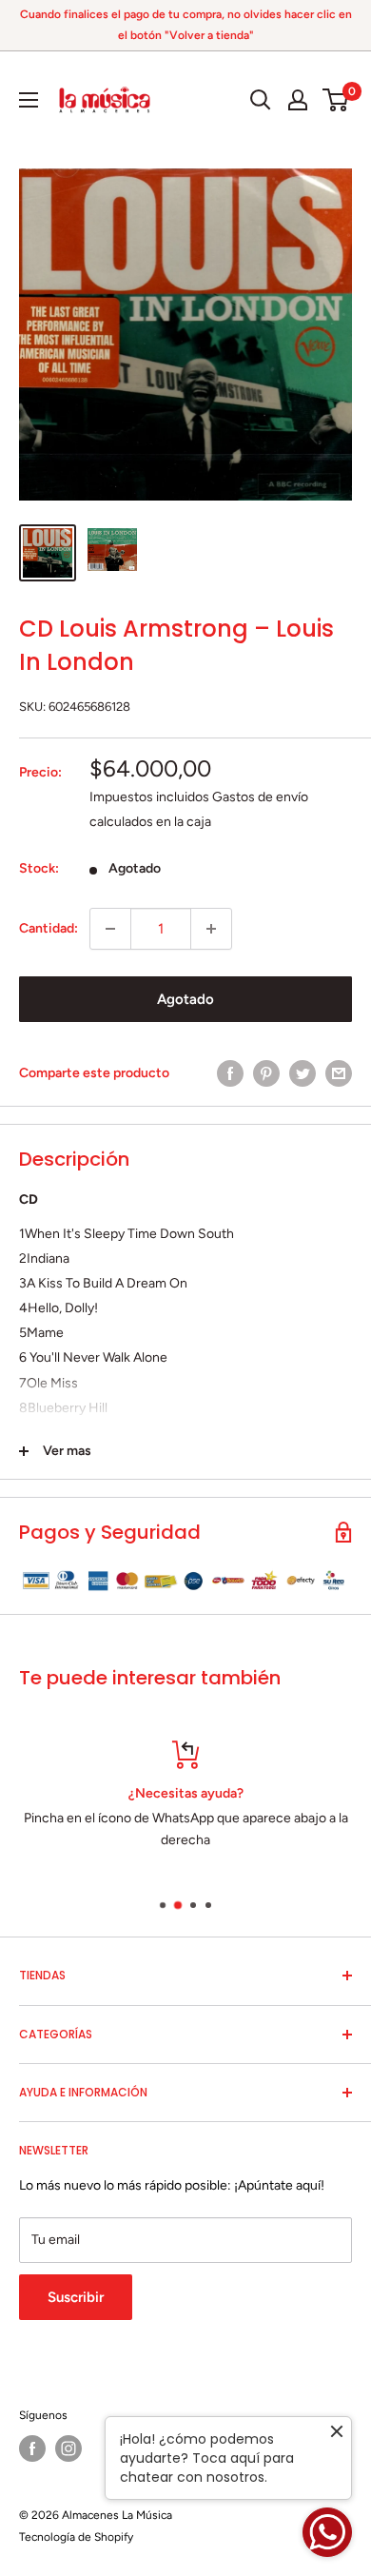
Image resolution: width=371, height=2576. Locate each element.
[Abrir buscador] (261, 100)
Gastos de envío (260, 797)
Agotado (185, 999)
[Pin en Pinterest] (266, 1073)
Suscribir (76, 2297)
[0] (336, 100)
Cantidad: (49, 928)
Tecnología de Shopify (76, 2537)
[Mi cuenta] (298, 100)
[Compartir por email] (339, 1073)
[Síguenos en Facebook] (32, 2448)
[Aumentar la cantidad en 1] (211, 929)
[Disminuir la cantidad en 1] (110, 929)
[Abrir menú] (29, 100)
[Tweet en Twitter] (303, 1073)
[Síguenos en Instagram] (68, 2448)
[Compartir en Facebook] (230, 1073)
